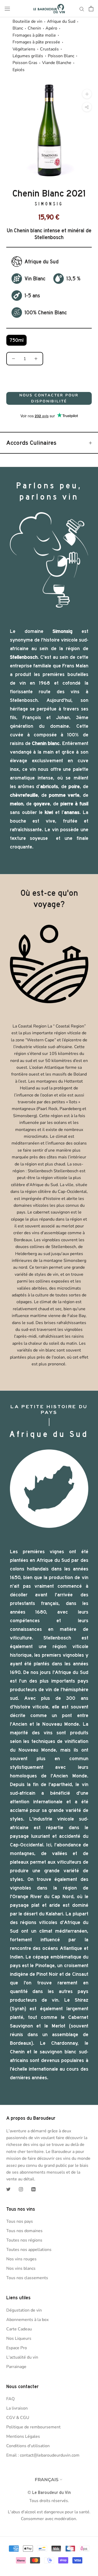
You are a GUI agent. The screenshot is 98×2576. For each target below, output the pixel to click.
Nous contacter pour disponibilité (49, 398)
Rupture (49, 379)
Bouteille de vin (27, 21)
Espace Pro (17, 2348)
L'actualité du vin (22, 2357)
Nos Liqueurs (19, 2338)
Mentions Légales (23, 2436)
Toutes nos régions (24, 2240)
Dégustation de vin (24, 2310)
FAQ (10, 2399)
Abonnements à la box (27, 2320)
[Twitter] (8, 2189)
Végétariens (24, 49)
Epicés (19, 70)
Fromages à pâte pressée (36, 42)
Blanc (18, 28)
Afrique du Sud (61, 21)
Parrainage (16, 2367)
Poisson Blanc (61, 56)
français (47, 2480)
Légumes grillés (28, 56)
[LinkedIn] (33, 2189)
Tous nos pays (20, 2221)
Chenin (34, 28)
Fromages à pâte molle (34, 35)
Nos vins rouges (21, 2259)
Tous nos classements (27, 2278)
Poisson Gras (25, 63)
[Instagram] (21, 2189)
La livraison (17, 2408)
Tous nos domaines (24, 2231)
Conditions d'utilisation (28, 2446)
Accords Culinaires (31, 443)
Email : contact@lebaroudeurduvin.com (43, 2455)
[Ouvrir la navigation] (7, 9)
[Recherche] (82, 9)
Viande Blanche (57, 63)
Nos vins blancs (21, 2268)
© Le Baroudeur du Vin (49, 2493)
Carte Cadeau (19, 2329)
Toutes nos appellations (29, 2250)
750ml (16, 340)
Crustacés (49, 49)
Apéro (51, 28)
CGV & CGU (18, 2418)
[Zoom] (87, 94)
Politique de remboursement (33, 2427)
